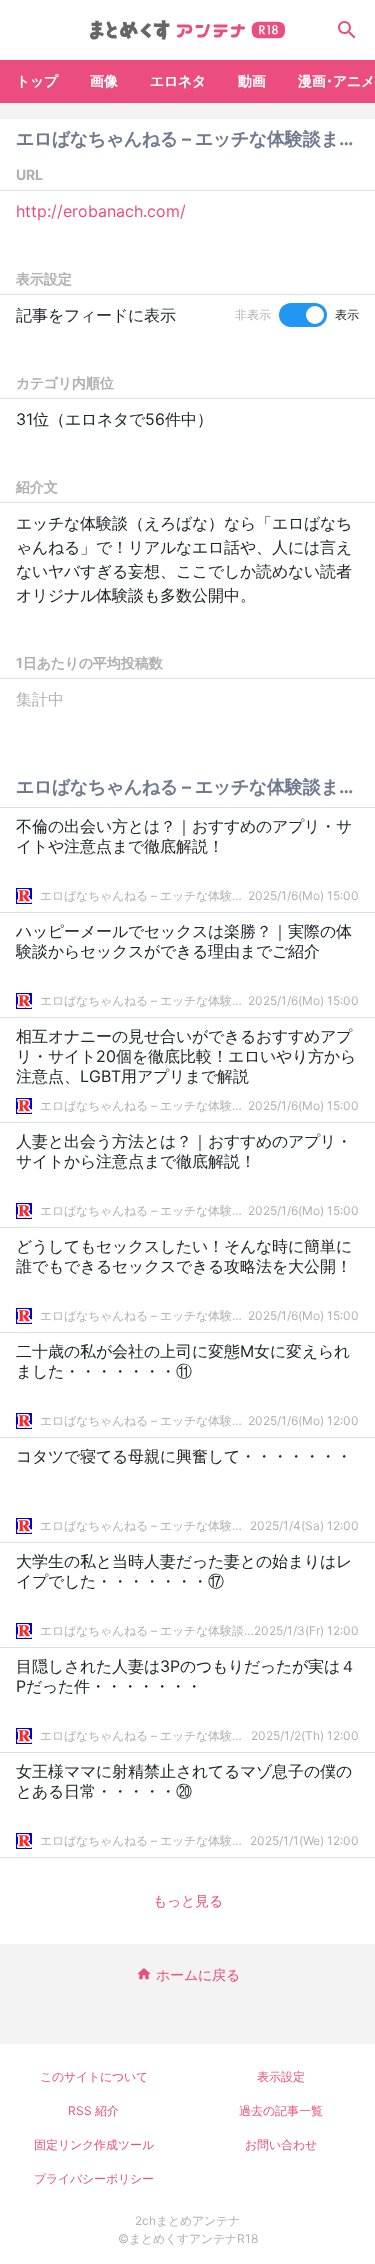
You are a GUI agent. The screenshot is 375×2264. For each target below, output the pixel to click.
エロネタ (178, 80)
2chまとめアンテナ (187, 2220)
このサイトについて (94, 2076)
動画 (252, 80)
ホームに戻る (198, 1974)
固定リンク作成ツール (94, 2144)
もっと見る (188, 1900)
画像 (104, 80)
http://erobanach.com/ (101, 211)
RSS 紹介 (93, 2110)
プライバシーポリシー (94, 2178)
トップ (37, 80)
